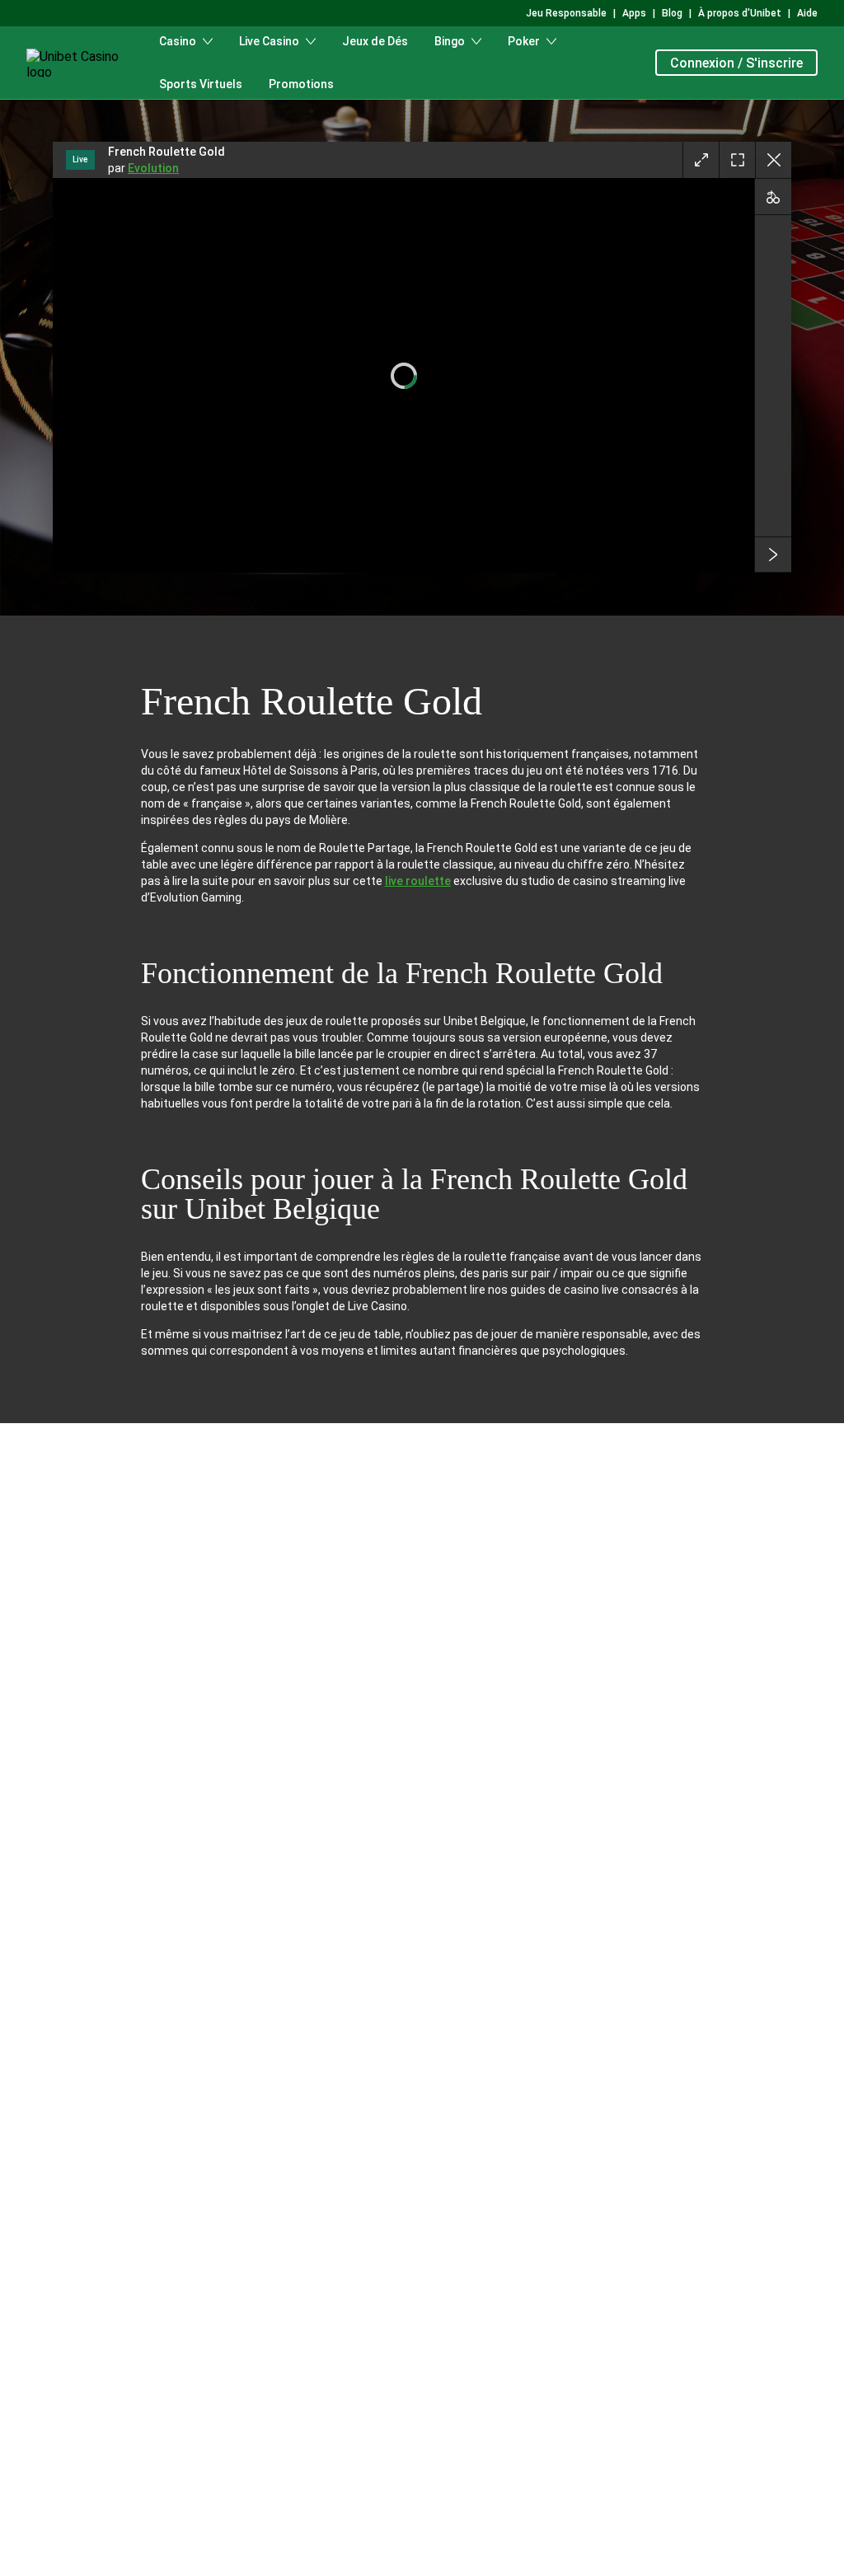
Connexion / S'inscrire (736, 63)
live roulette (418, 881)
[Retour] (773, 160)
